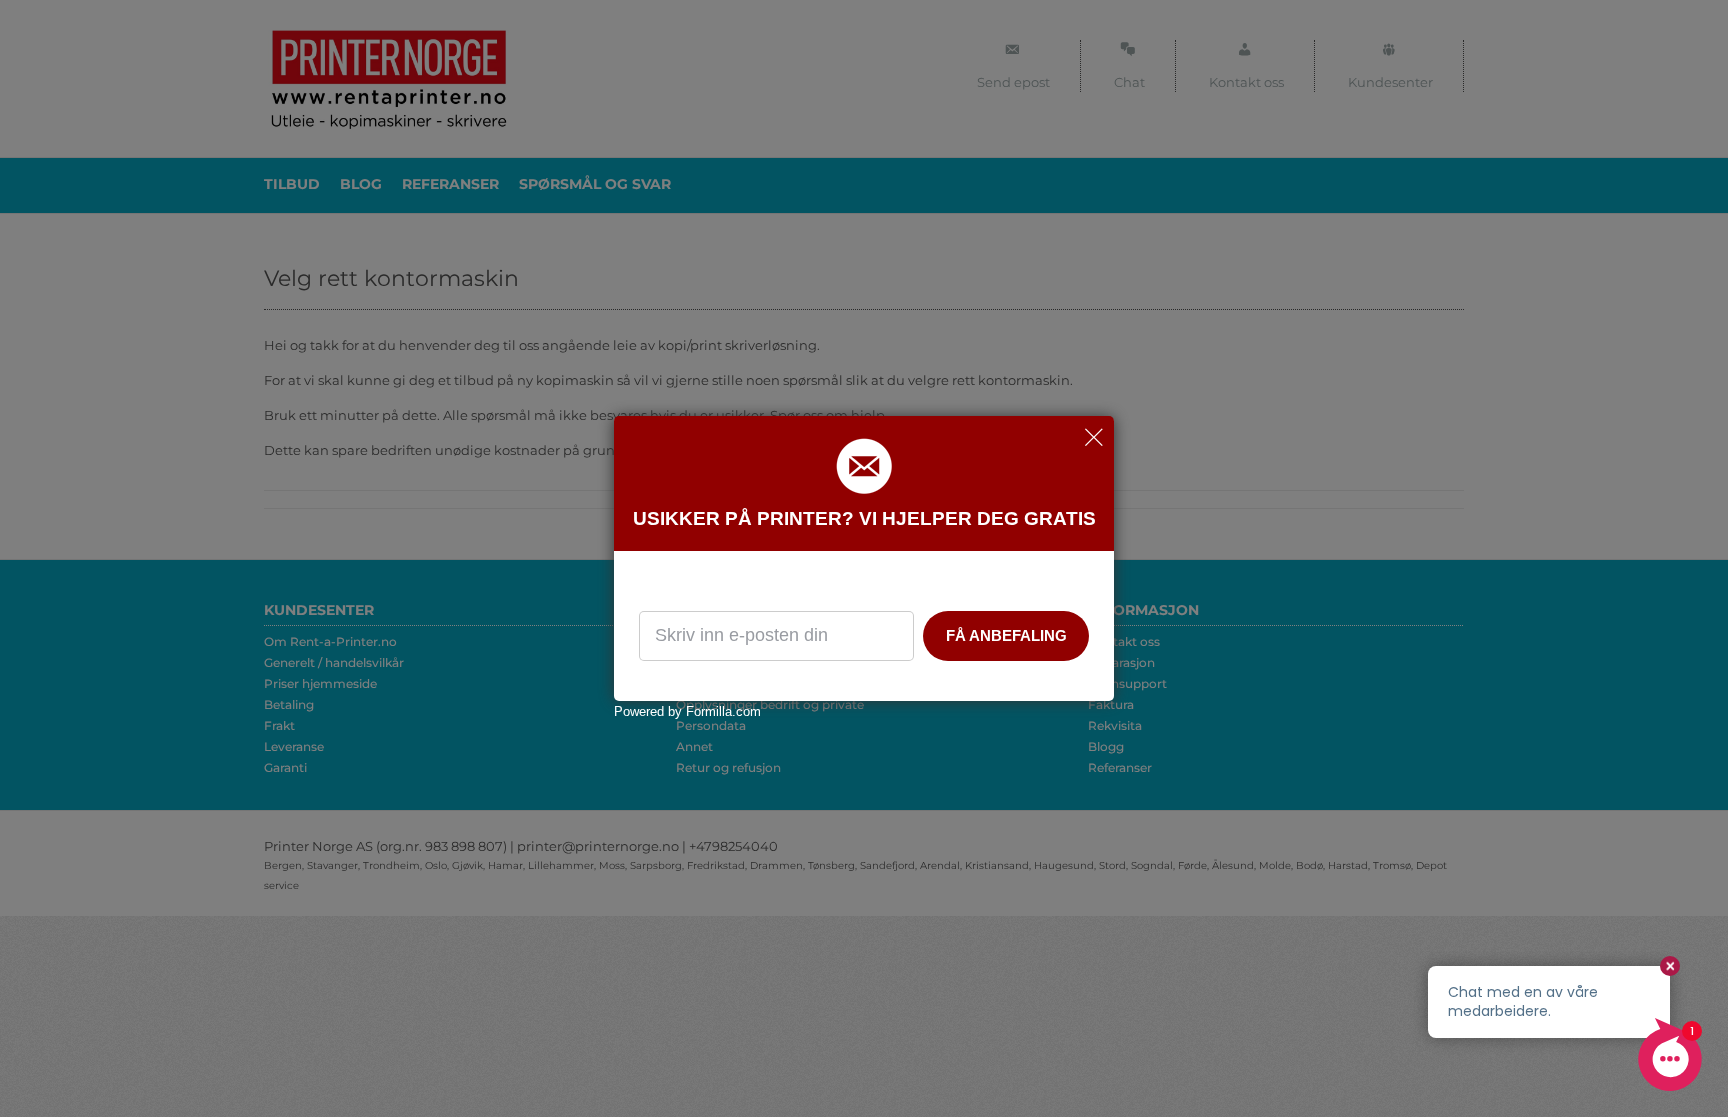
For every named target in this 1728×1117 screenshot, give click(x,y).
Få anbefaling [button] (1006, 635)
